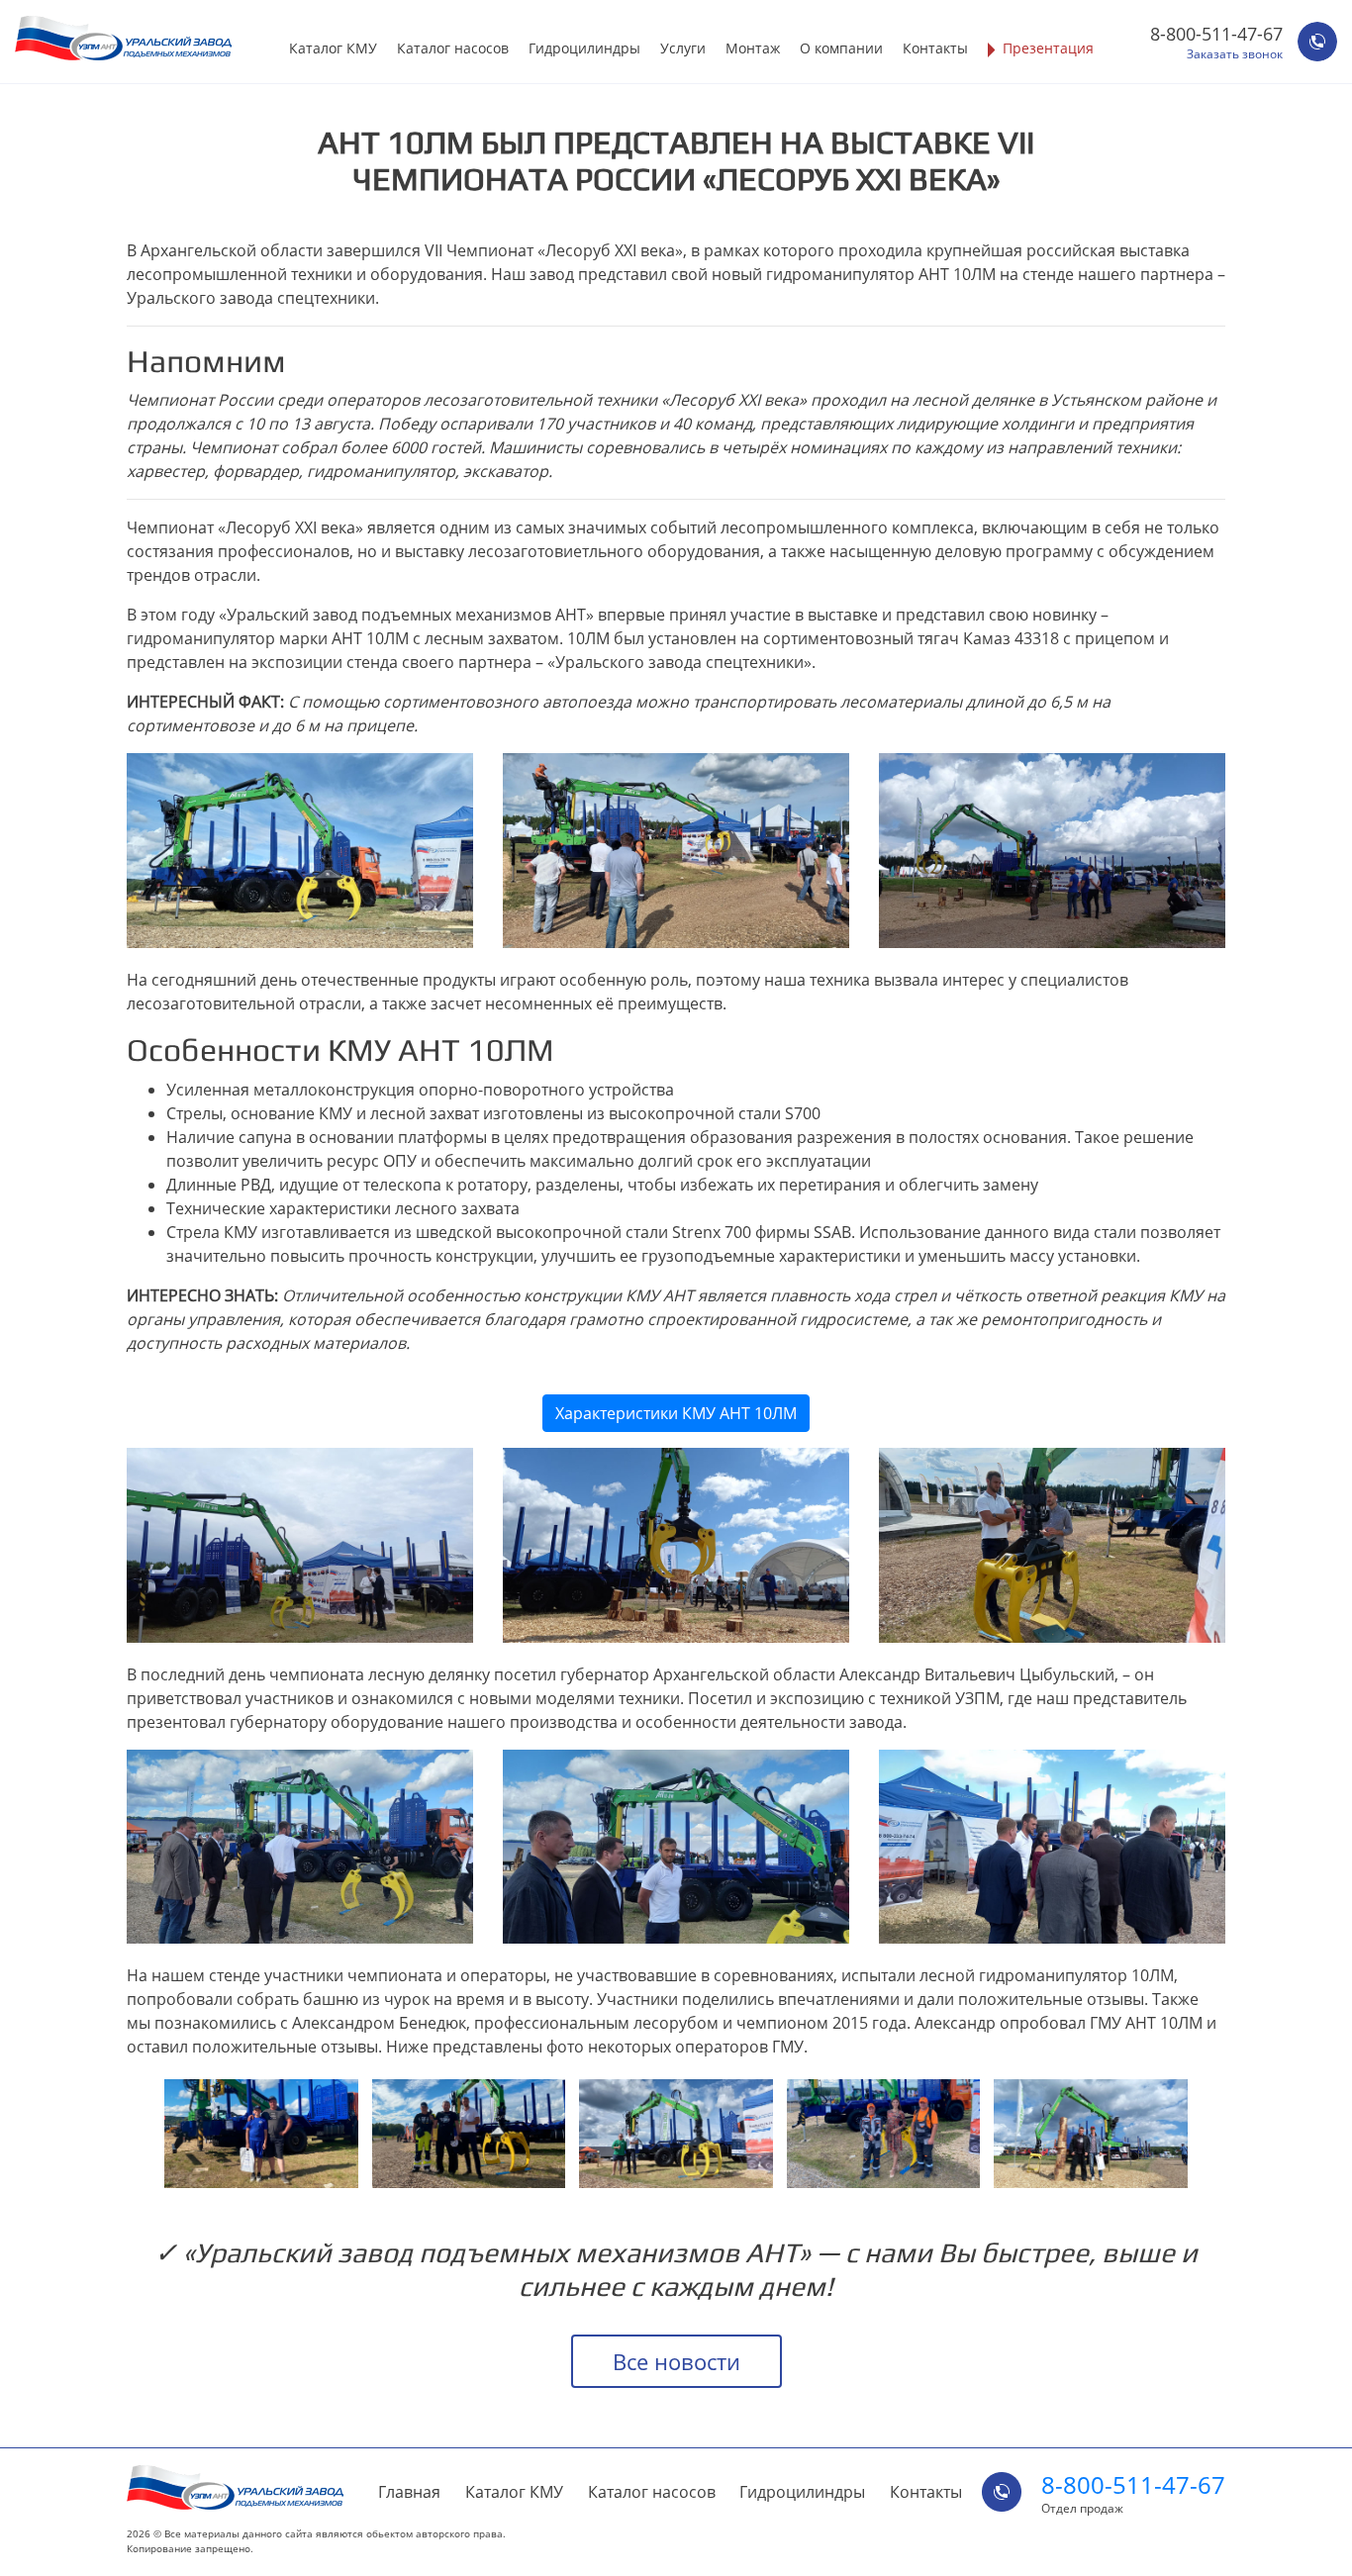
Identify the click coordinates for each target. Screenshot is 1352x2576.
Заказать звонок (1235, 54)
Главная (409, 2492)
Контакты (935, 48)
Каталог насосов (453, 48)
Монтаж (753, 48)
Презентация (1048, 48)
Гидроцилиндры (584, 48)
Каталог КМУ (333, 48)
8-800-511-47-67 (1216, 34)
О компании (841, 48)
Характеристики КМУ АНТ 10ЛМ (676, 1413)
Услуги (683, 48)
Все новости (676, 2361)
